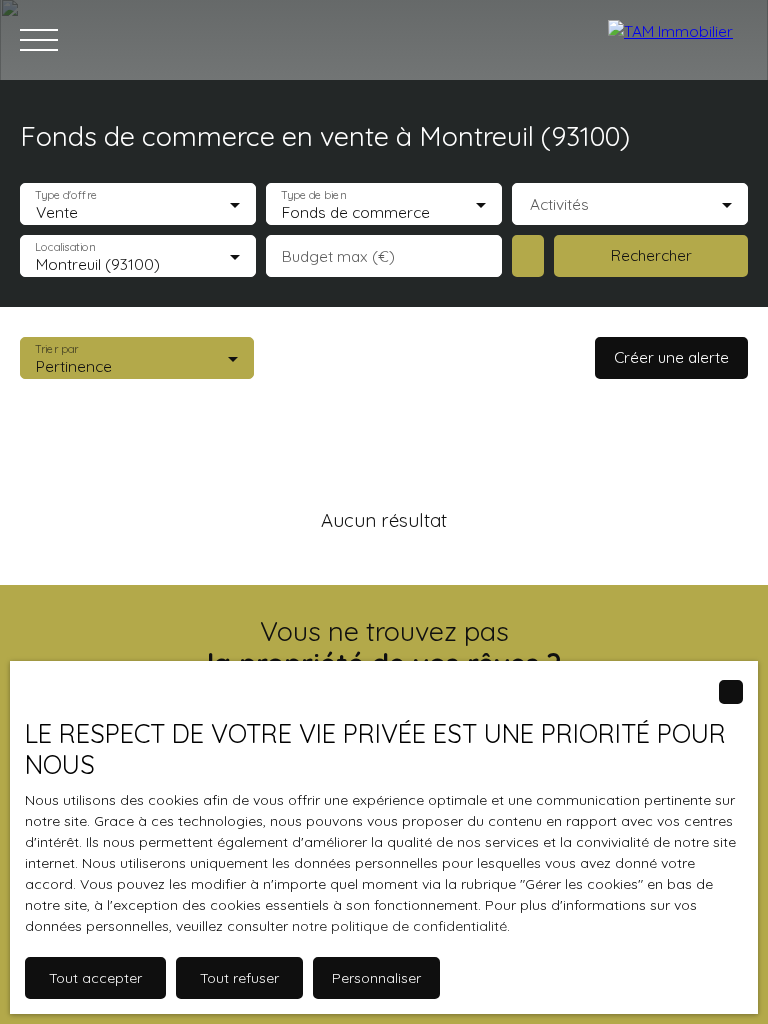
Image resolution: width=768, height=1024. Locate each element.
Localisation (65, 247)
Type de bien (313, 195)
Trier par (56, 349)
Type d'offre (66, 195)
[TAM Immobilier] (678, 40)
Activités (559, 204)
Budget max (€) (338, 256)
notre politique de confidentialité (399, 926)
